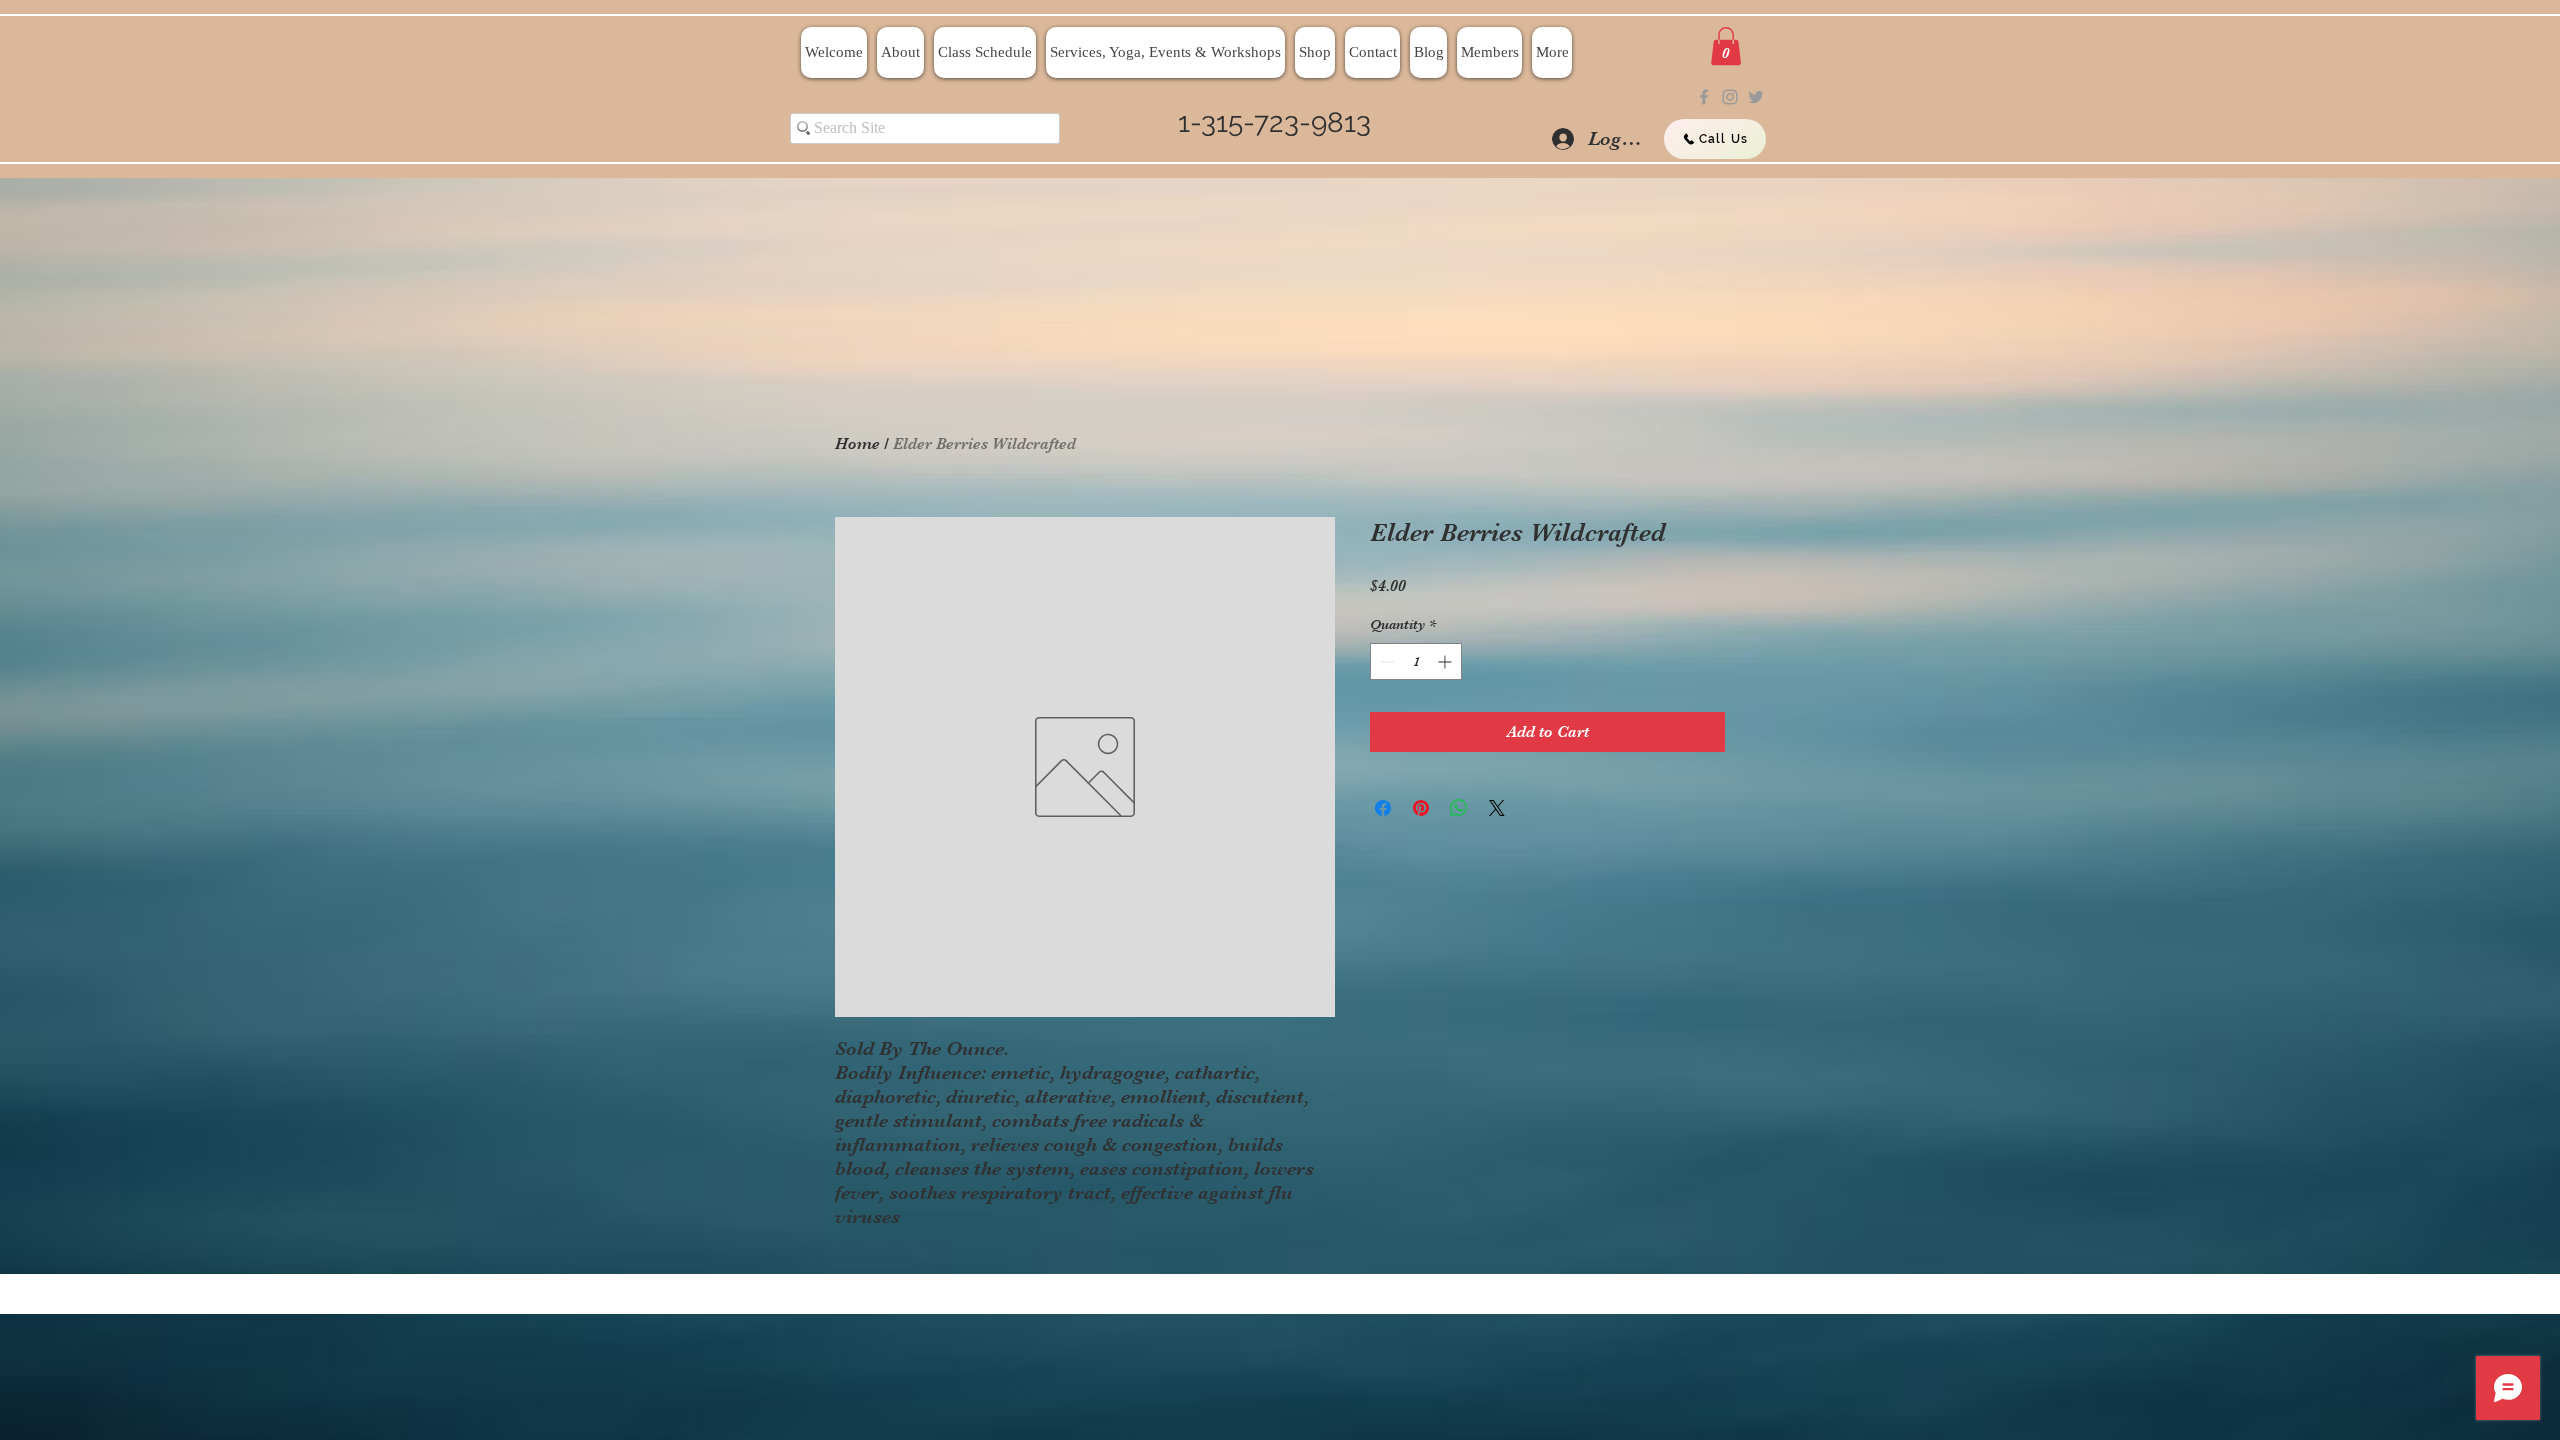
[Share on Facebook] (1383, 808)
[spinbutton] (1416, 661)
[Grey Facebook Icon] (1704, 97)
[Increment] (1446, 661)
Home (857, 444)
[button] (1726, 46)
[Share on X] (1497, 808)
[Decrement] (1385, 661)
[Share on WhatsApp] (1459, 808)
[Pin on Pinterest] (1421, 808)
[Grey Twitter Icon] (1756, 97)
